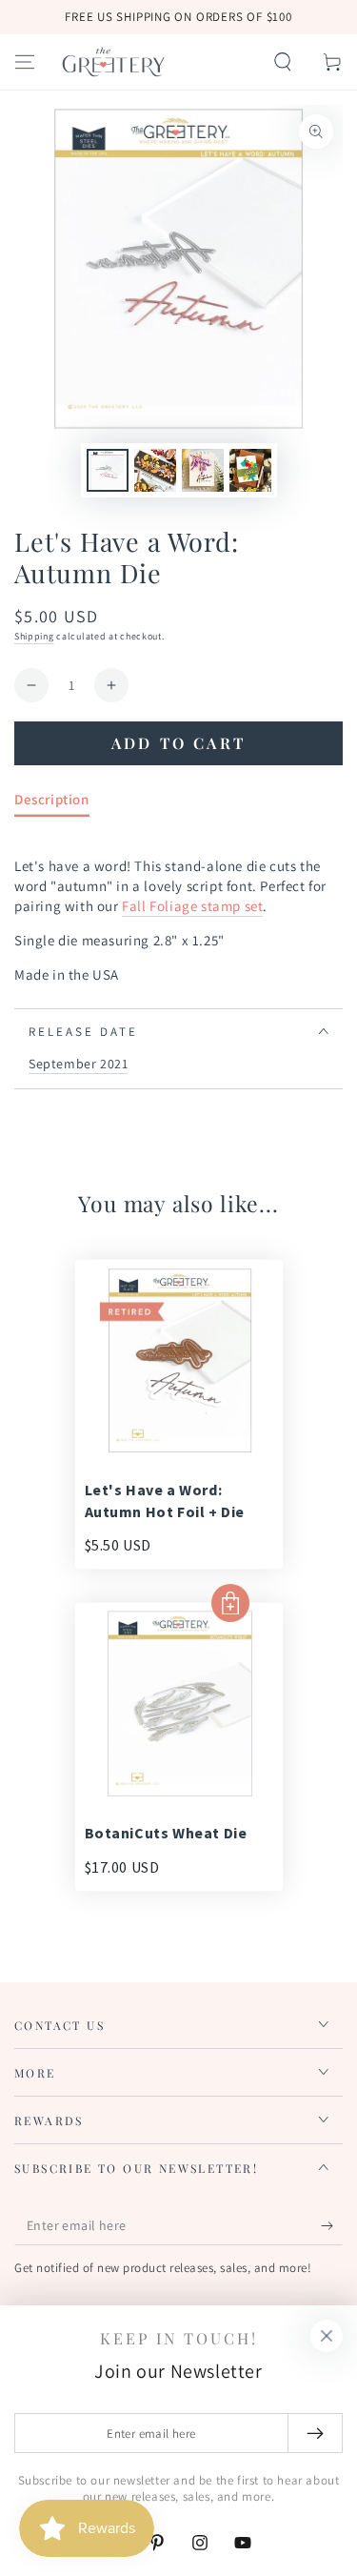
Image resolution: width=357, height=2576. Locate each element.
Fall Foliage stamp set (192, 906)
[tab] (52, 803)
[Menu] (25, 62)
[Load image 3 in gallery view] (203, 470)
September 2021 (78, 1064)
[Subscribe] (332, 2226)
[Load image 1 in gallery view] (108, 470)
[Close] (327, 2336)
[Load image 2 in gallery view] (155, 470)
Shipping (34, 636)
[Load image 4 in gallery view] (250, 470)
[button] (283, 62)
